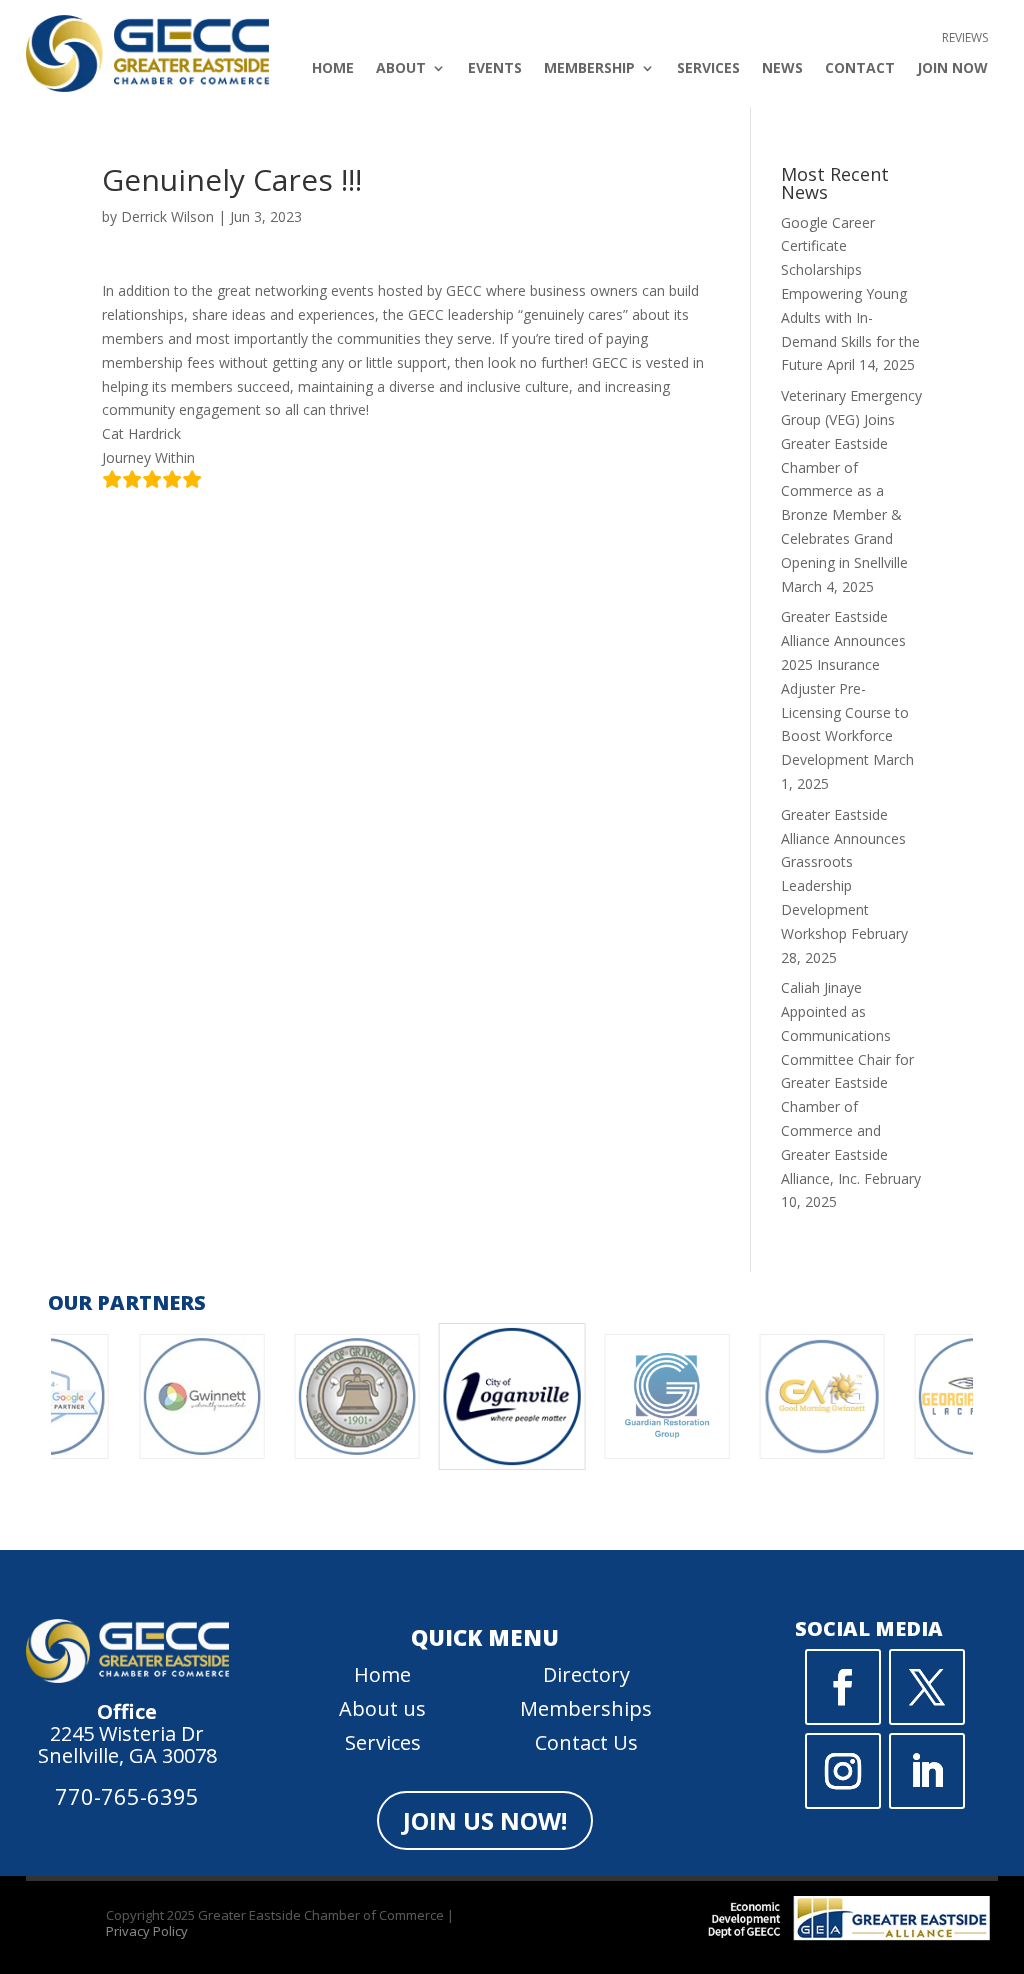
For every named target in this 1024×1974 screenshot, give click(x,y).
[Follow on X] (927, 1687)
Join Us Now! (485, 1820)
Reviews (965, 38)
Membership (589, 69)
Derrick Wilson (167, 216)
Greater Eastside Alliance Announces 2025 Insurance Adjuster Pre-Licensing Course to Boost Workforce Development (845, 688)
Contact (860, 69)
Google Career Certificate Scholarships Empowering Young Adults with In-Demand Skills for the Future (850, 294)
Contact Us (586, 1742)
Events (495, 69)
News (782, 69)
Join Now (952, 69)
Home (333, 69)
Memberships (586, 1708)
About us (382, 1708)
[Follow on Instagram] (843, 1771)
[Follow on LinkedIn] (927, 1771)
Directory (586, 1674)
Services (708, 69)
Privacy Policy (147, 1931)
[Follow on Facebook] (843, 1687)
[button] (413, 1519)
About (401, 69)
